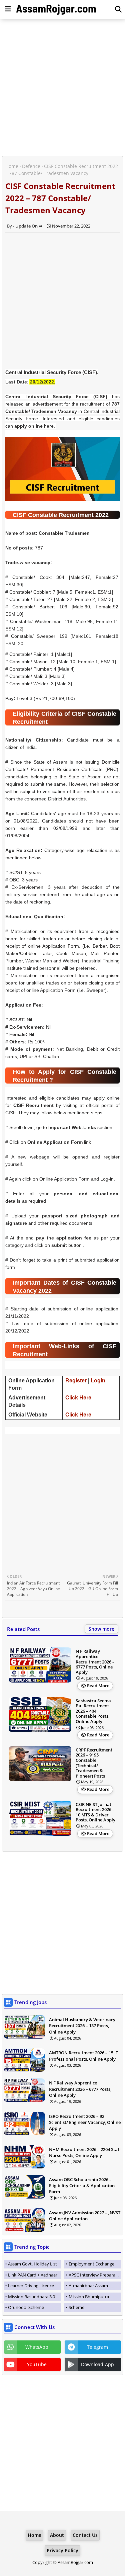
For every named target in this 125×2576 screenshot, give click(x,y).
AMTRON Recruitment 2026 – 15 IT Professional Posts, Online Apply (83, 2056)
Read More (98, 1686)
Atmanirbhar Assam (88, 2286)
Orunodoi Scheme (26, 2307)
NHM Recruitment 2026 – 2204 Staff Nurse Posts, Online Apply (85, 2152)
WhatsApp (37, 2347)
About (57, 2535)
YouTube (37, 2364)
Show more (101, 1629)
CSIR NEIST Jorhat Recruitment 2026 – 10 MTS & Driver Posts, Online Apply (95, 1812)
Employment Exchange (91, 2264)
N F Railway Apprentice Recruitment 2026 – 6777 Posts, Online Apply (95, 1662)
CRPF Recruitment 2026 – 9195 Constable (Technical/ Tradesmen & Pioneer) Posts (94, 1763)
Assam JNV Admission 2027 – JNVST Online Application (85, 2216)
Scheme (76, 2307)
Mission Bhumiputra (89, 2297)
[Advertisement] (62, 88)
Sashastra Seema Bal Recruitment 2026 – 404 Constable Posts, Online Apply (93, 1711)
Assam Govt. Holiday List (32, 2264)
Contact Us (85, 2535)
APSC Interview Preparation (95, 2275)
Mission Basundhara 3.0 (31, 2297)
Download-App (97, 2364)
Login (98, 1381)
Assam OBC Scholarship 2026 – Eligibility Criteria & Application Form (82, 2185)
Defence (31, 166)
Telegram (97, 2347)
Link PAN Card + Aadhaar (33, 2275)
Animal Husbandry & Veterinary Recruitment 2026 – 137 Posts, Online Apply (82, 2026)
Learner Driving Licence (31, 2286)
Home (12, 166)
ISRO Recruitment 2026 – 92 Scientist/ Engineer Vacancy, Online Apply (85, 2122)
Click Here (78, 1398)
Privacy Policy (62, 2550)
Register (76, 1381)
